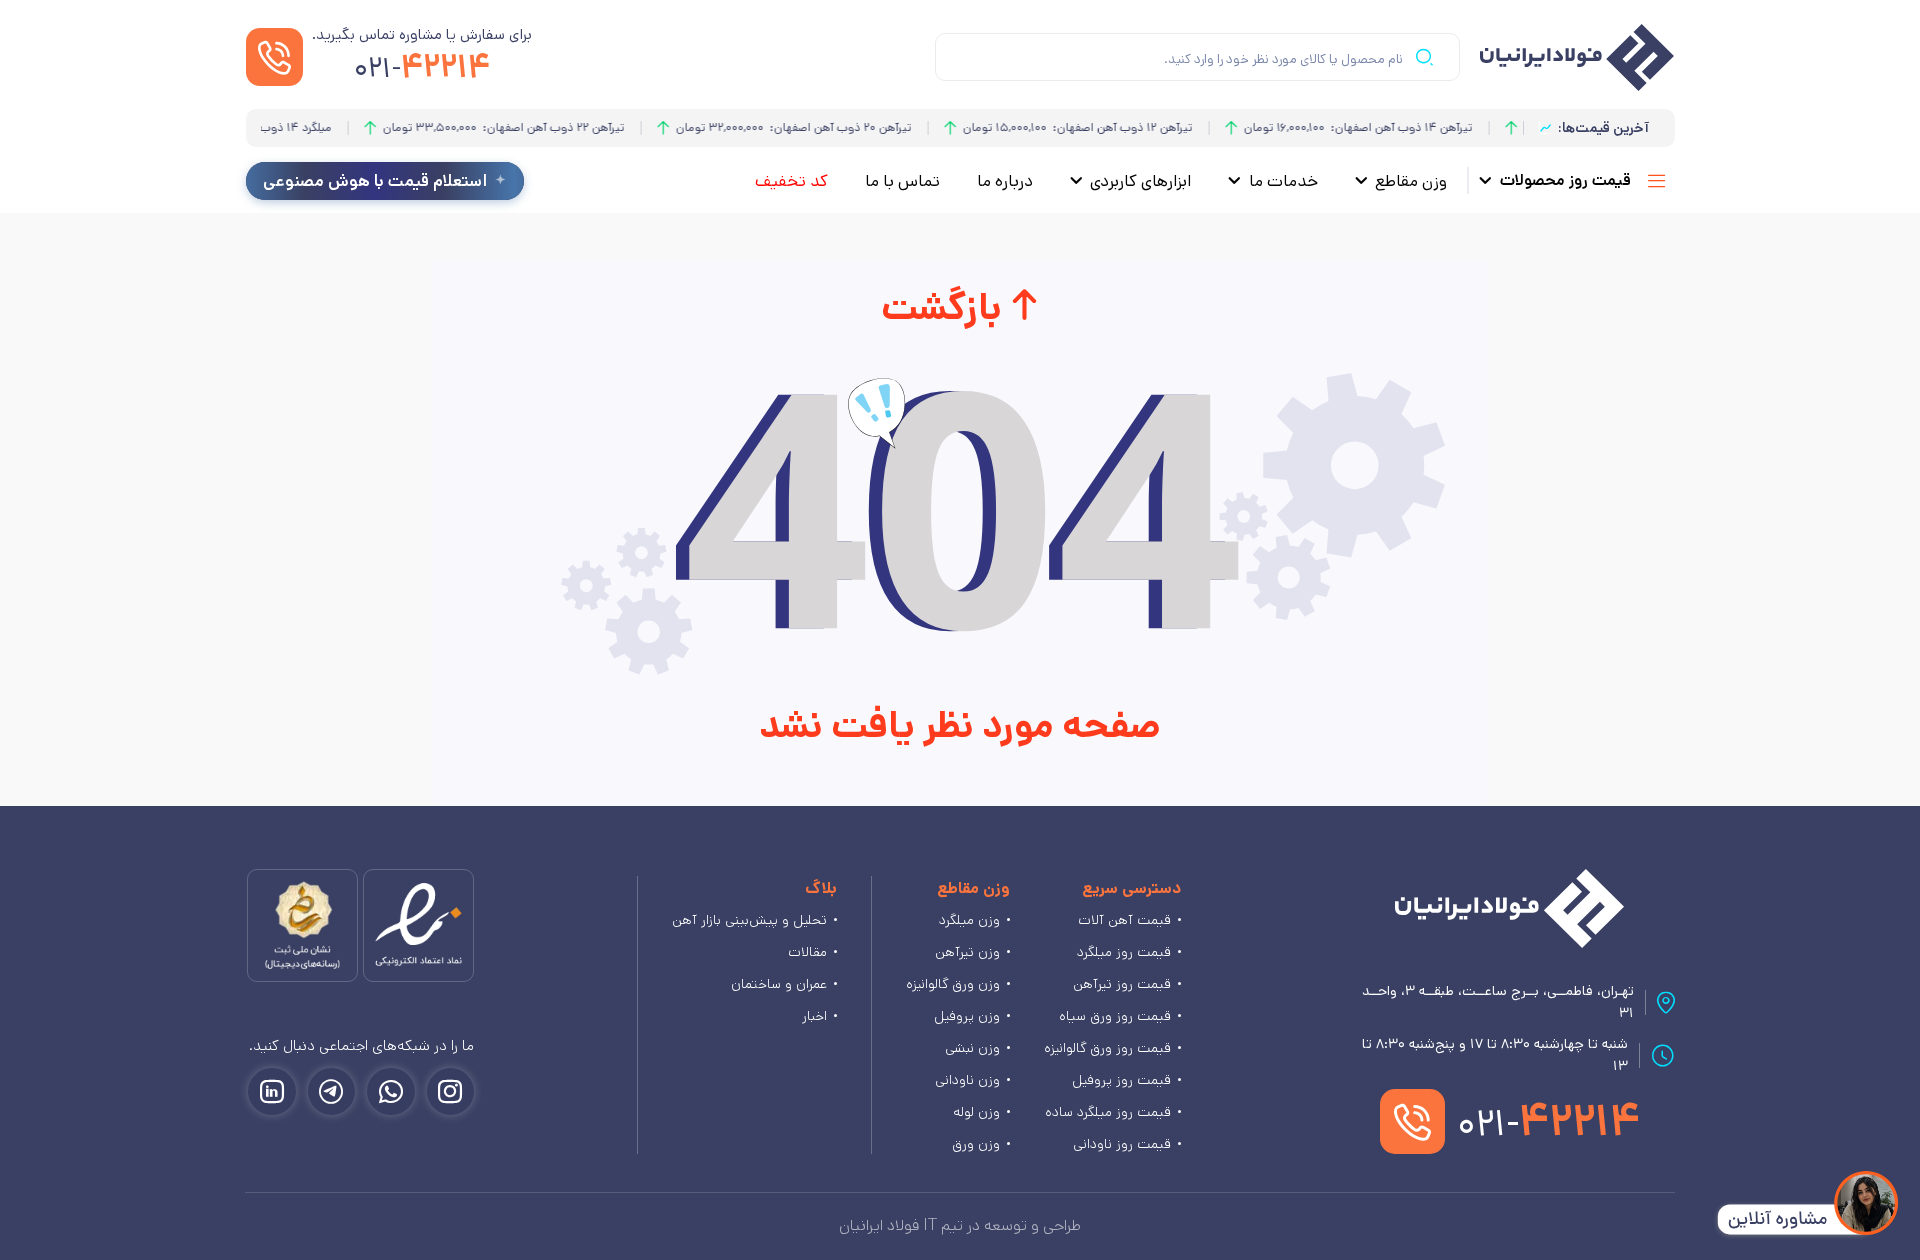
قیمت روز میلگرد (1124, 952)
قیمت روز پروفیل (1121, 1080)
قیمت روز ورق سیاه (1115, 1016)
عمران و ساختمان (779, 984)
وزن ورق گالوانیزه (953, 984)
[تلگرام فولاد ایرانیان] (332, 1092)
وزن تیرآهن (967, 952)
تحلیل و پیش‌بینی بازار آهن (749, 920)
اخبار (814, 1016)
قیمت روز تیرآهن (1122, 984)
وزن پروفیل (967, 1016)
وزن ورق (976, 1144)
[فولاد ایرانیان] (1509, 908)
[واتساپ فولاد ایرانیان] (391, 1092)
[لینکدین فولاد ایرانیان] (272, 1092)
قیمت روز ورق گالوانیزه (1107, 1048)
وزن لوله (976, 1112)
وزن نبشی (972, 1048)
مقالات (807, 952)
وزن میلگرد (969, 920)
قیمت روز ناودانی (1122, 1144)
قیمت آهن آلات (1124, 920)
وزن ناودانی (967, 1080)
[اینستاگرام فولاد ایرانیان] (451, 1092)
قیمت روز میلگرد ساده (1108, 1112)
